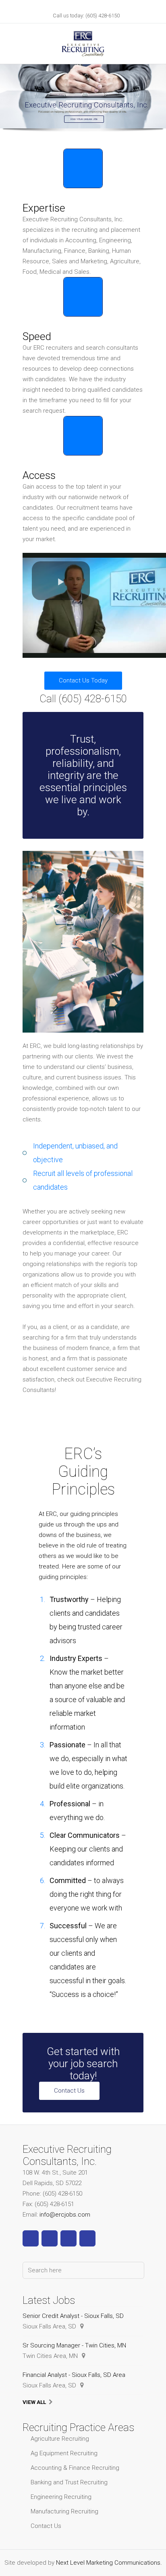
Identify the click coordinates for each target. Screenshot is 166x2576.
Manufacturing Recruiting (64, 2511)
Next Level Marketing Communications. (109, 2563)
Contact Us (69, 2091)
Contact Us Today (83, 680)
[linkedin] (50, 2238)
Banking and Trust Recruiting (69, 2482)
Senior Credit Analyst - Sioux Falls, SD (73, 2316)
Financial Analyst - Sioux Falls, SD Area (74, 2375)
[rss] (87, 2238)
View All (34, 2402)
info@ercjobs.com (65, 2215)
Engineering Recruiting (61, 2497)
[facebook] (31, 2238)
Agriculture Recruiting (60, 2439)
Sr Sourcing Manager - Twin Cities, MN (74, 2345)
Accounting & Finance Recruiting (75, 2468)
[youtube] (68, 2238)
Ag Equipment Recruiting (64, 2453)
